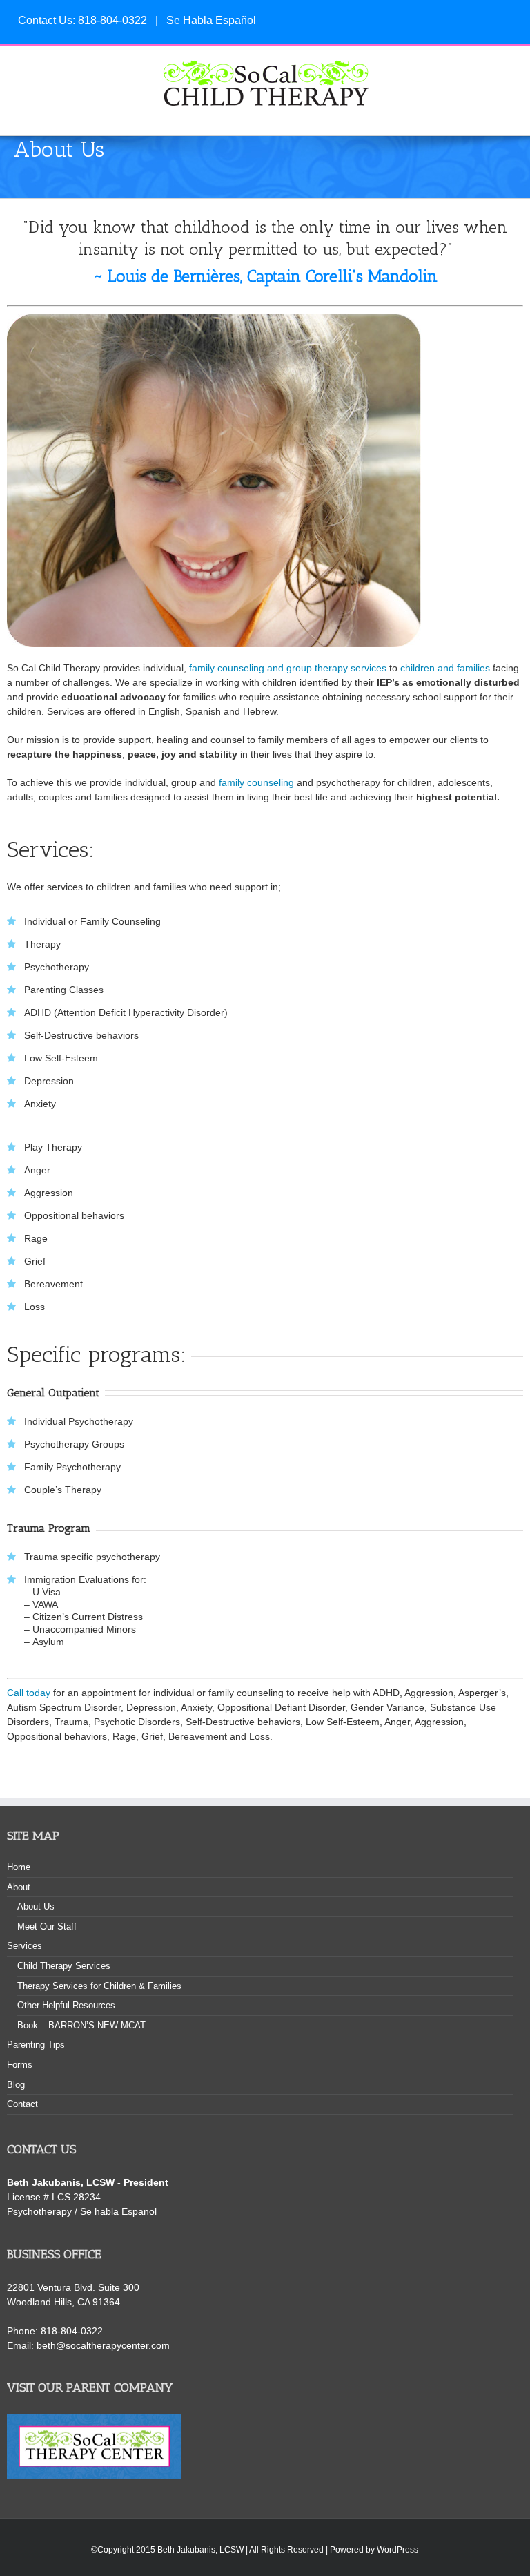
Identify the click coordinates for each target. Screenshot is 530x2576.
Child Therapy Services (64, 1966)
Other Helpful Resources (66, 2005)
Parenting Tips (36, 2045)
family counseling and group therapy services (288, 668)
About (19, 1887)
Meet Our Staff (47, 1926)
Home (19, 1867)
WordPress (397, 2550)
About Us (36, 1906)
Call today (29, 1693)
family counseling (256, 782)
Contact (22, 2104)
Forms (20, 2065)
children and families (445, 668)
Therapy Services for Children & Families (99, 1986)
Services (24, 1946)
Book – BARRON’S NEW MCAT (81, 2025)
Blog (16, 2085)
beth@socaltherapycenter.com (103, 2345)
